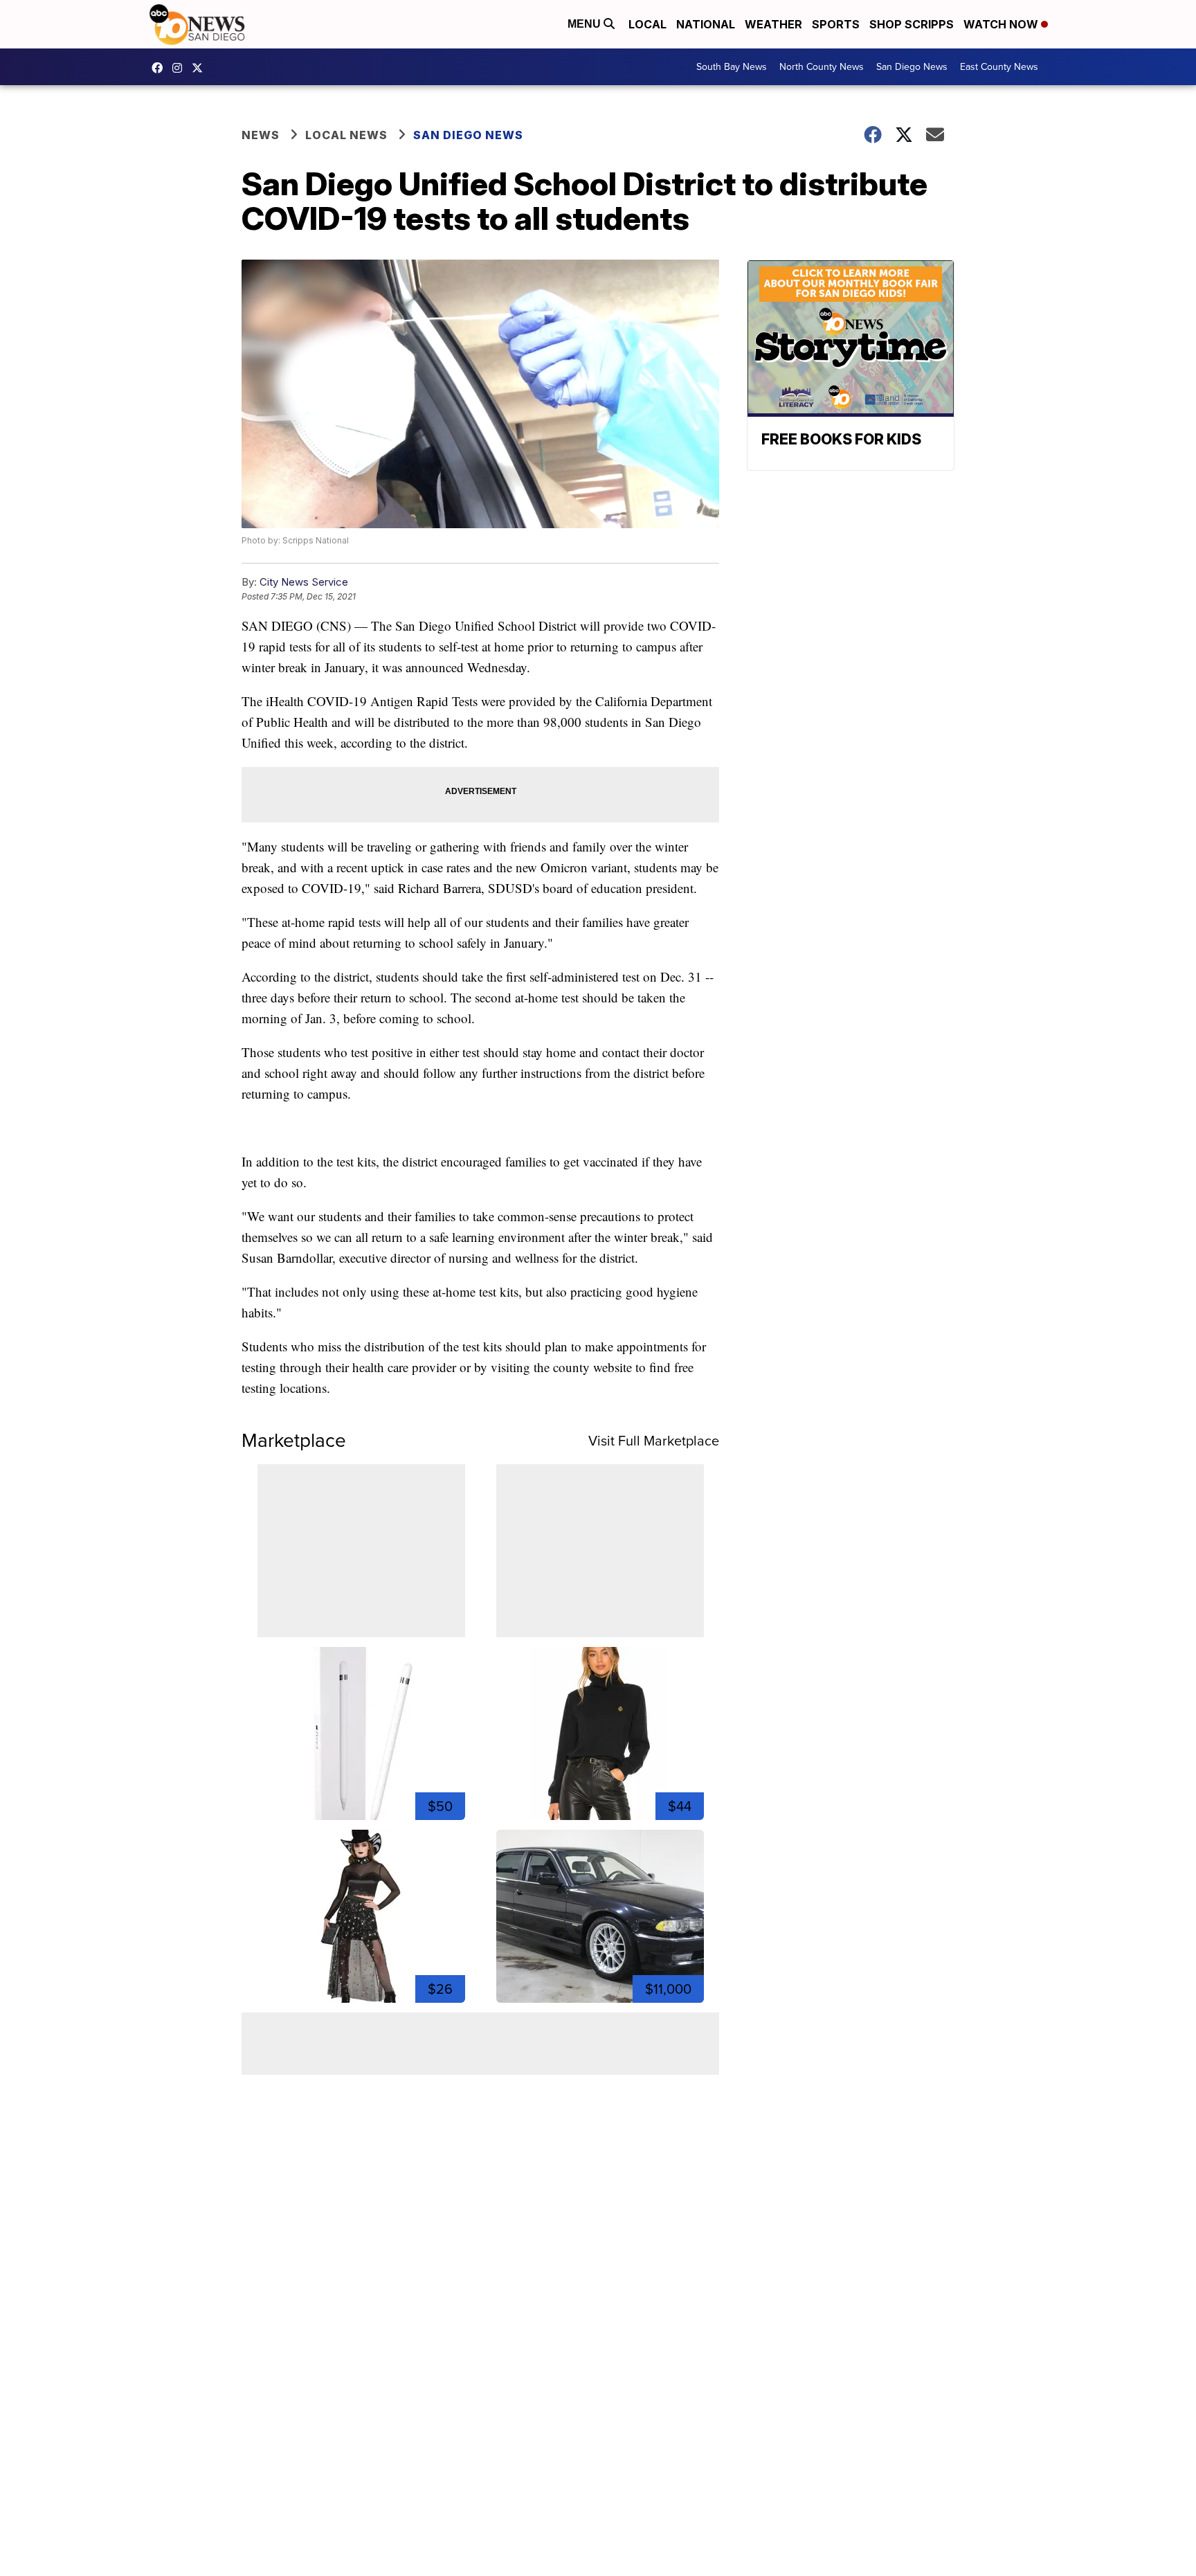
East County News (999, 67)
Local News (346, 135)
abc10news (161, 68)
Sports (836, 24)
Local (647, 24)
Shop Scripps (912, 24)
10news (201, 68)
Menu (586, 24)
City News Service (304, 582)
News (261, 135)
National (706, 24)
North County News (822, 67)
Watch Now (1002, 24)
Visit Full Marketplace (654, 1441)
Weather (773, 24)
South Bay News (732, 67)
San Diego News (912, 67)
